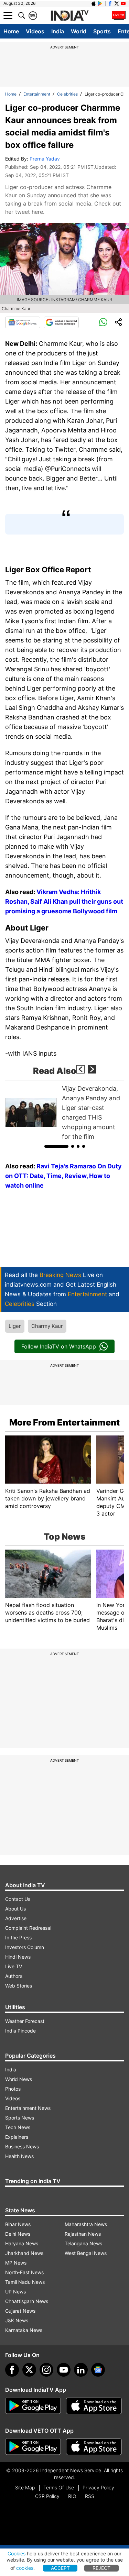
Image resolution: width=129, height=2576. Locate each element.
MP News (16, 2263)
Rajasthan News (83, 2234)
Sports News (20, 2118)
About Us (15, 1909)
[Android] (100, 3)
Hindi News (18, 1957)
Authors (14, 1976)
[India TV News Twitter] (117, 3)
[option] (64, 1113)
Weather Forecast (25, 2021)
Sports (102, 31)
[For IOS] (94, 2447)
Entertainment (37, 94)
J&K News (17, 2320)
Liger (15, 1326)
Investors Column (25, 1947)
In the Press (18, 1937)
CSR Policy (47, 2496)
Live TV (14, 1966)
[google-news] (98, 2370)
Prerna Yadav (45, 159)
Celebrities (67, 94)
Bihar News (18, 2224)
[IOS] (94, 3)
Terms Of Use (59, 2487)
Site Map (25, 2487)
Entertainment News (28, 2108)
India (58, 31)
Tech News (18, 2127)
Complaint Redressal (28, 1928)
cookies (25, 2568)
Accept (60, 2568)
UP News (15, 2292)
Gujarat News (20, 2311)
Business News (22, 2146)
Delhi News (18, 2234)
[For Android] (33, 2447)
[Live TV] (119, 15)
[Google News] (23, 322)
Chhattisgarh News (27, 2301)
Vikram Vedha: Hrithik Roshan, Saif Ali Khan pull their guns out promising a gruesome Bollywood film (64, 901)
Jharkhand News (24, 2253)
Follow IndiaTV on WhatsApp (59, 1346)
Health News (19, 2156)
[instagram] (46, 2370)
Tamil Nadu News (25, 2282)
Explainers (17, 2137)
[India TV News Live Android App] (33, 2406)
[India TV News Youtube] (123, 3)
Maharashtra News (86, 2224)
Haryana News (22, 2243)
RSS (90, 2496)
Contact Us (18, 1899)
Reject (101, 2568)
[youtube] (64, 2370)
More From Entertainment (64, 1422)
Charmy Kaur (47, 1326)
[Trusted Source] (61, 322)
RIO (72, 2496)
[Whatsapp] (103, 322)
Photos (13, 2089)
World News (19, 2079)
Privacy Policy (98, 2487)
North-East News (24, 2272)
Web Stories (19, 1986)
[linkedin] (81, 2370)
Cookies (17, 2553)
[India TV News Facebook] (110, 3)
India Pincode (20, 2031)
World (79, 31)
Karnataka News (24, 2330)
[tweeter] (29, 2370)
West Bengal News (86, 2253)
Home (11, 31)
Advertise (16, 1918)
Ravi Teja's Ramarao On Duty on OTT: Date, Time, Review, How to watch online (63, 1176)
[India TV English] (69, 16)
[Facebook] (12, 2370)
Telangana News (83, 2243)
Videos (35, 31)
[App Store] (94, 2406)
